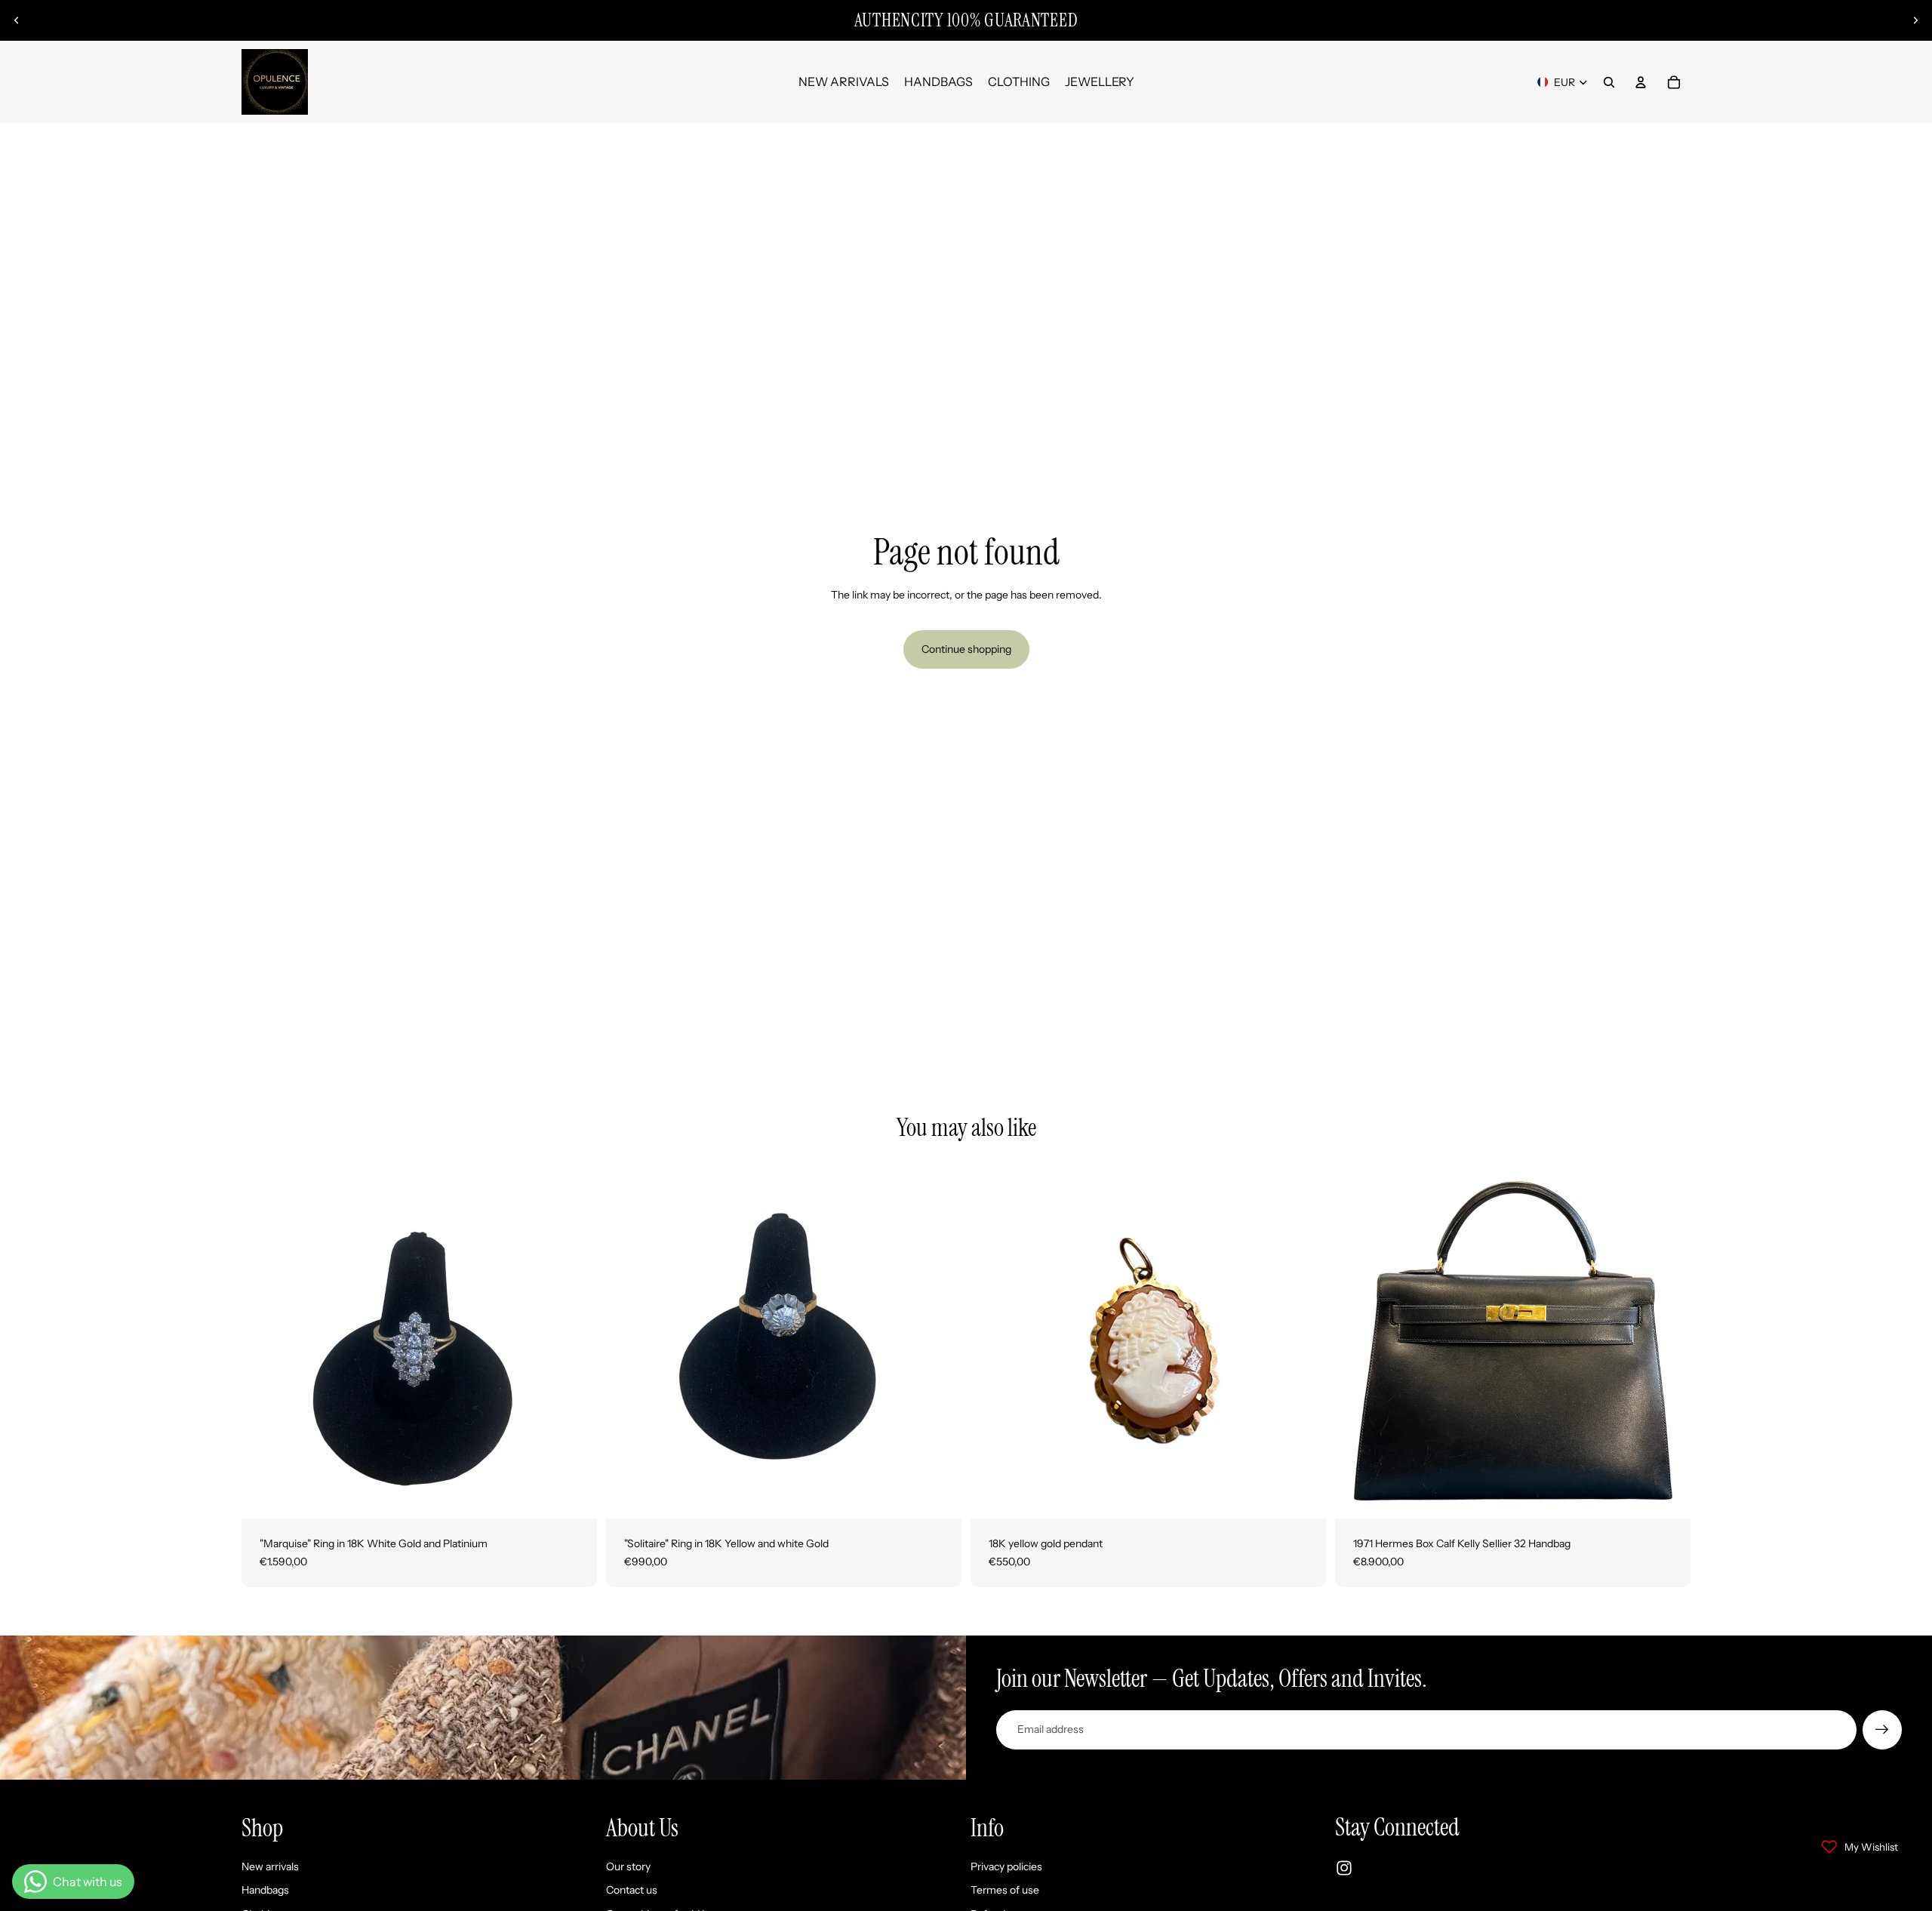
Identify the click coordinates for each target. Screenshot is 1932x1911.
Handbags (265, 1890)
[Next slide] (1915, 20)
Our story (628, 1866)
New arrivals (270, 1866)
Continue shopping (966, 649)
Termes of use (1005, 1890)
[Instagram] (1344, 1868)
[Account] (1641, 82)
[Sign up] (1882, 1730)
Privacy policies (1006, 1866)
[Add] (574, 1495)
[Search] (1609, 82)
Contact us (632, 1890)
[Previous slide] (17, 20)
